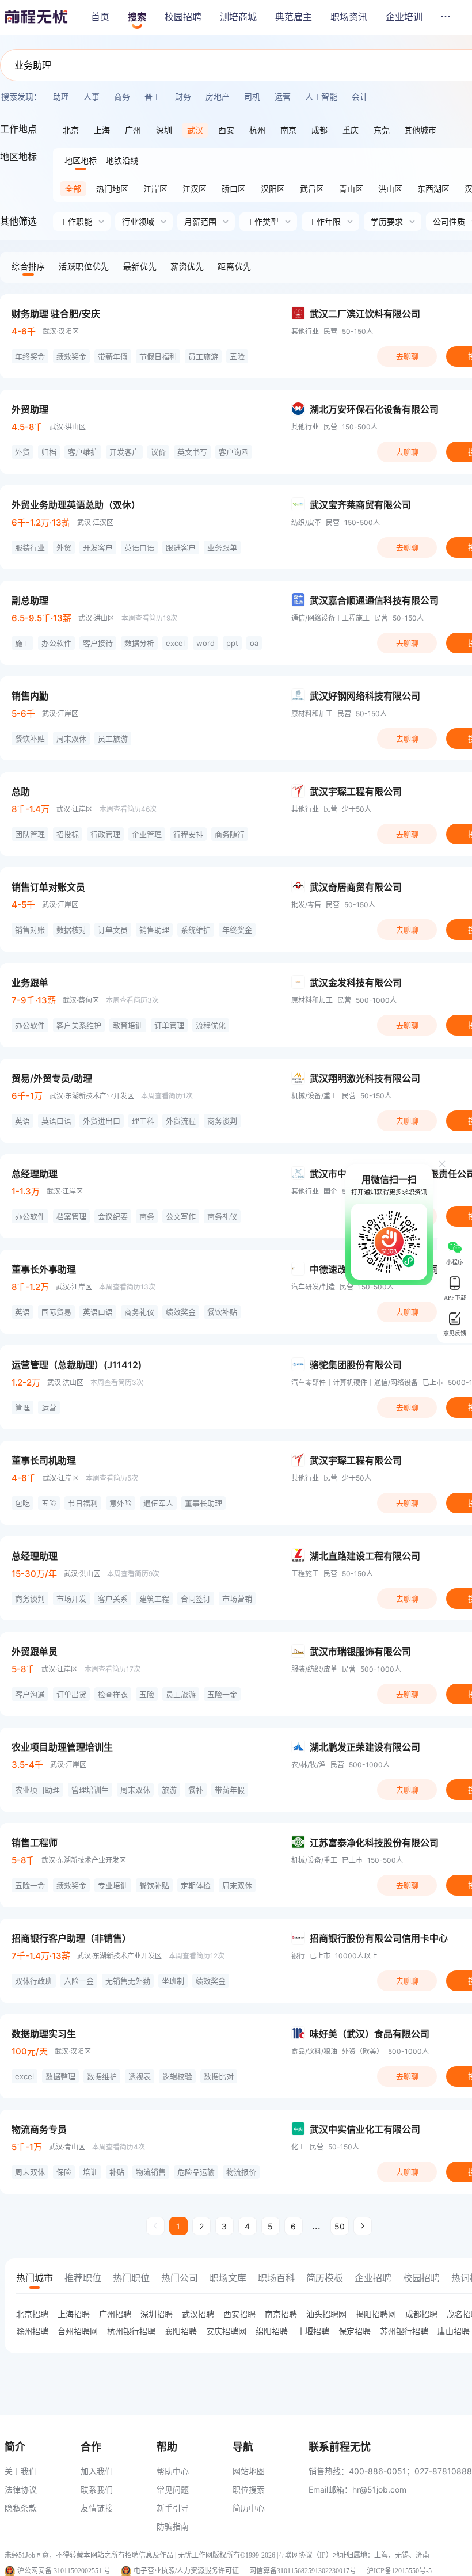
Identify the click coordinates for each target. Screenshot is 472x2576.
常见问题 (173, 2489)
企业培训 (404, 17)
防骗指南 (173, 2526)
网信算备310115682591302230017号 (303, 2571)
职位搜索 (249, 2489)
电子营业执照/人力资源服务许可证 (186, 2571)
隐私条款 (21, 2508)
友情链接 (97, 2508)
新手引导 (173, 2508)
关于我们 (21, 2471)
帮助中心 (173, 2471)
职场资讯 (349, 17)
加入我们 (97, 2471)
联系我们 (97, 2489)
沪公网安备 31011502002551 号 (64, 2571)
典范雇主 (294, 17)
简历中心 (249, 2508)
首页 (100, 17)
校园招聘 (183, 17)
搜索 (137, 17)
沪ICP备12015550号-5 (399, 2571)
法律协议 (21, 2489)
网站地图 (249, 2471)
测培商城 (238, 17)
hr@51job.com (379, 2489)
